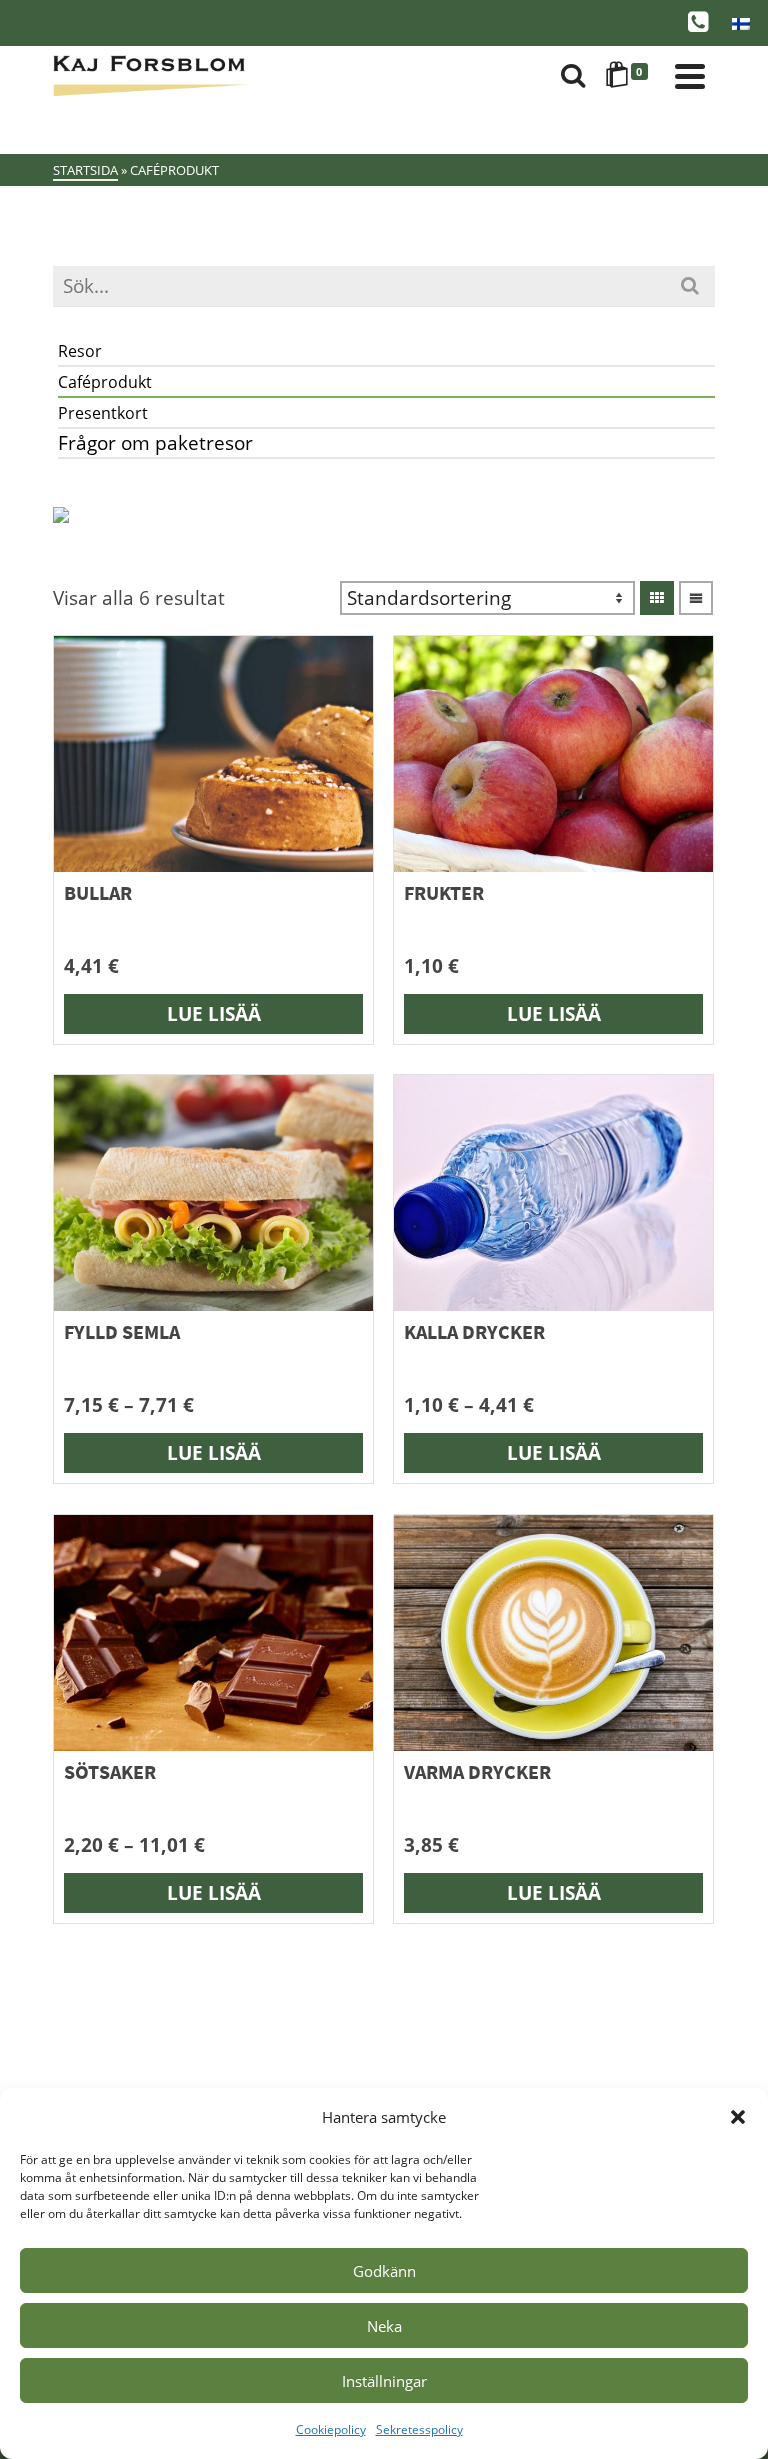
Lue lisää (214, 1014)
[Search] (573, 76)
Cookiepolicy (331, 2429)
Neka (384, 2326)
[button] (738, 2117)
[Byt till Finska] (741, 23)
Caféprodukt (105, 382)
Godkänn (384, 2271)
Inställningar (384, 2381)
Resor (80, 351)
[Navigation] (690, 76)
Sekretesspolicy (419, 2429)
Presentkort (103, 413)
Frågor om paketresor (155, 443)
